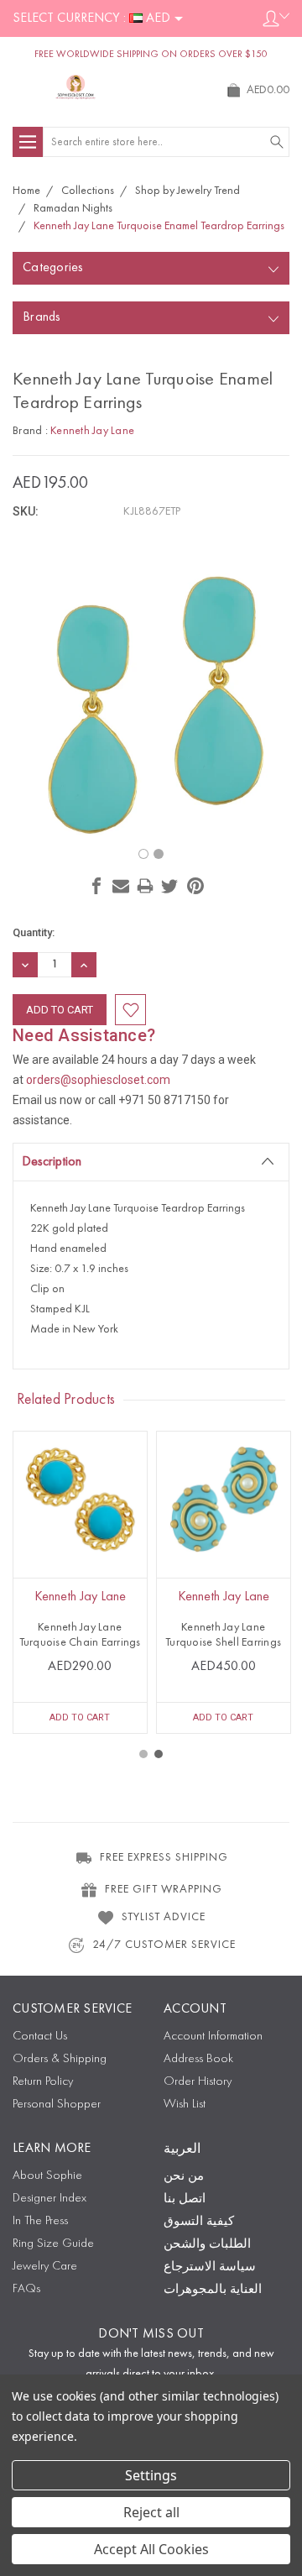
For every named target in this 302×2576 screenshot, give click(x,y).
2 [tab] (159, 1754)
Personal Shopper (57, 2105)
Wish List (185, 2105)
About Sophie (47, 2176)
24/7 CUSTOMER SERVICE (164, 1945)
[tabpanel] (80, 1582)
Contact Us (40, 2037)
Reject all (151, 2512)
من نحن (184, 2177)
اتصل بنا (185, 2199)
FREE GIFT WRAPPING (164, 1889)
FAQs (26, 2289)
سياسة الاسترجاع (210, 2267)
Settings (151, 2475)
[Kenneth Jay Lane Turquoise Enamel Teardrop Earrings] (143, 854)
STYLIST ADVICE (164, 1917)
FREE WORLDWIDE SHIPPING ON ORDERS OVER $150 (151, 55)
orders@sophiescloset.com (98, 1080)
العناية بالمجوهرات (213, 2290)
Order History (198, 2082)
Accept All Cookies (151, 2549)
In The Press (40, 2221)
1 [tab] (143, 1754)
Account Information (213, 2037)
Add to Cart (80, 1717)
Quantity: (34, 932)
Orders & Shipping (60, 2059)
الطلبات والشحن (207, 2245)
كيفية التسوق (199, 2222)
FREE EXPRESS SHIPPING (164, 1857)
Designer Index (49, 2199)
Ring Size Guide (53, 2244)
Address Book (198, 2059)
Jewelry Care (45, 2267)
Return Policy (43, 2082)
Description (52, 1162)
